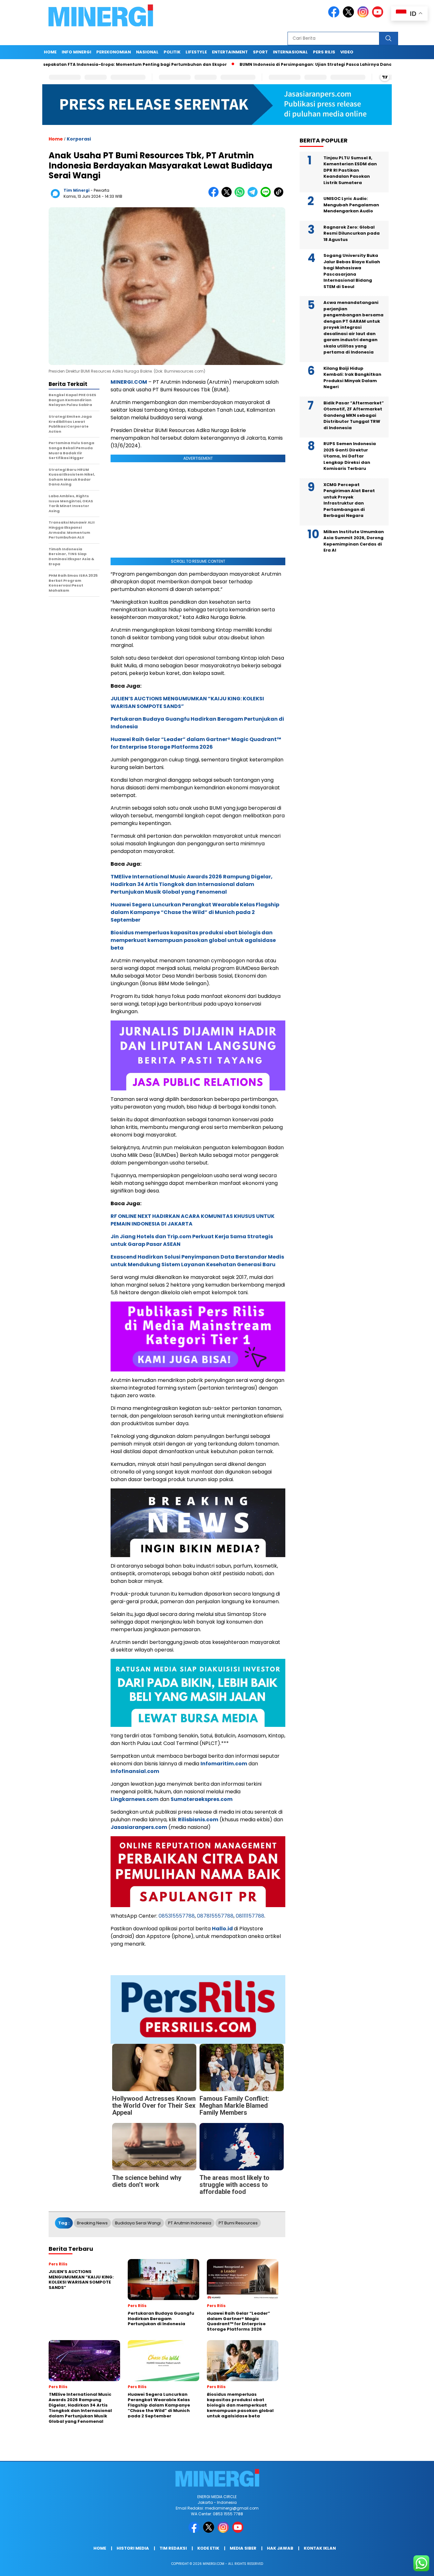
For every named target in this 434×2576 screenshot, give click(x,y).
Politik (172, 52)
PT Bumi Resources (238, 2223)
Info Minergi (76, 52)
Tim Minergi (77, 190)
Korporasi (79, 139)
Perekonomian (114, 52)
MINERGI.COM (129, 382)
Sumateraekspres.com (202, 1799)
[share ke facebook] (215, 196)
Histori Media (133, 2548)
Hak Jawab (280, 2548)
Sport (260, 52)
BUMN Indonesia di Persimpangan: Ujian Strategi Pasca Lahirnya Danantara (265, 64)
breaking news (92, 2223)
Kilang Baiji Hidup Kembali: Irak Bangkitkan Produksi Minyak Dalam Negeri (352, 378)
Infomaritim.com (224, 1764)
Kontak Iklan (320, 2548)
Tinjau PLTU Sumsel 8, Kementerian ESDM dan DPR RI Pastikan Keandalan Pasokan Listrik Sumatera (350, 170)
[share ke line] (267, 196)
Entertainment (230, 52)
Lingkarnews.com (135, 1799)
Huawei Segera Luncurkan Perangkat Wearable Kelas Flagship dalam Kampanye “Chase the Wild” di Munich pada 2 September (195, 912)
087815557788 (215, 1916)
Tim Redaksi (173, 2548)
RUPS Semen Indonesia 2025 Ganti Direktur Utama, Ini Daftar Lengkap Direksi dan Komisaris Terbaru (350, 456)
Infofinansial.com (135, 1771)
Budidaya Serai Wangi (138, 2223)
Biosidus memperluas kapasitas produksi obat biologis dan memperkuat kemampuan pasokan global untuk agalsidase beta (193, 940)
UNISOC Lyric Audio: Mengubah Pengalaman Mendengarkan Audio (351, 205)
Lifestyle (196, 52)
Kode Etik (208, 2548)
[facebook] (335, 16)
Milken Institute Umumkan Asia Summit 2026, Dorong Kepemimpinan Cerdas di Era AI (354, 541)
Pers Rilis (324, 52)
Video (347, 52)
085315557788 (177, 1916)
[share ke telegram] (254, 196)
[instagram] (364, 16)
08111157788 (250, 1916)
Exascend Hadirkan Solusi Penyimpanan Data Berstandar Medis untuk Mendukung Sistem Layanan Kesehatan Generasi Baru (197, 1261)
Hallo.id (222, 1929)
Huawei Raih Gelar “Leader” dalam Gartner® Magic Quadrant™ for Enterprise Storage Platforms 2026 (196, 743)
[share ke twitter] (228, 196)
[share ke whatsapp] (241, 196)
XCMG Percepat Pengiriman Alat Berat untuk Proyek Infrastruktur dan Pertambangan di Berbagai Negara (349, 500)
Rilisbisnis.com (198, 1820)
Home (50, 52)
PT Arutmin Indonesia (190, 2223)
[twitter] (349, 16)
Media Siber (243, 2548)
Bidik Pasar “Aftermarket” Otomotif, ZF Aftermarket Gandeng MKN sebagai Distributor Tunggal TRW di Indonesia (354, 415)
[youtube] (379, 16)
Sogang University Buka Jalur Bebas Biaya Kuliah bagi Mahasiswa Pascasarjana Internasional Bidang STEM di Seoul (352, 271)
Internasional (290, 52)
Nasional (147, 52)
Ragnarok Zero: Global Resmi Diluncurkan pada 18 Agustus (352, 233)
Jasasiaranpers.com (139, 1827)
